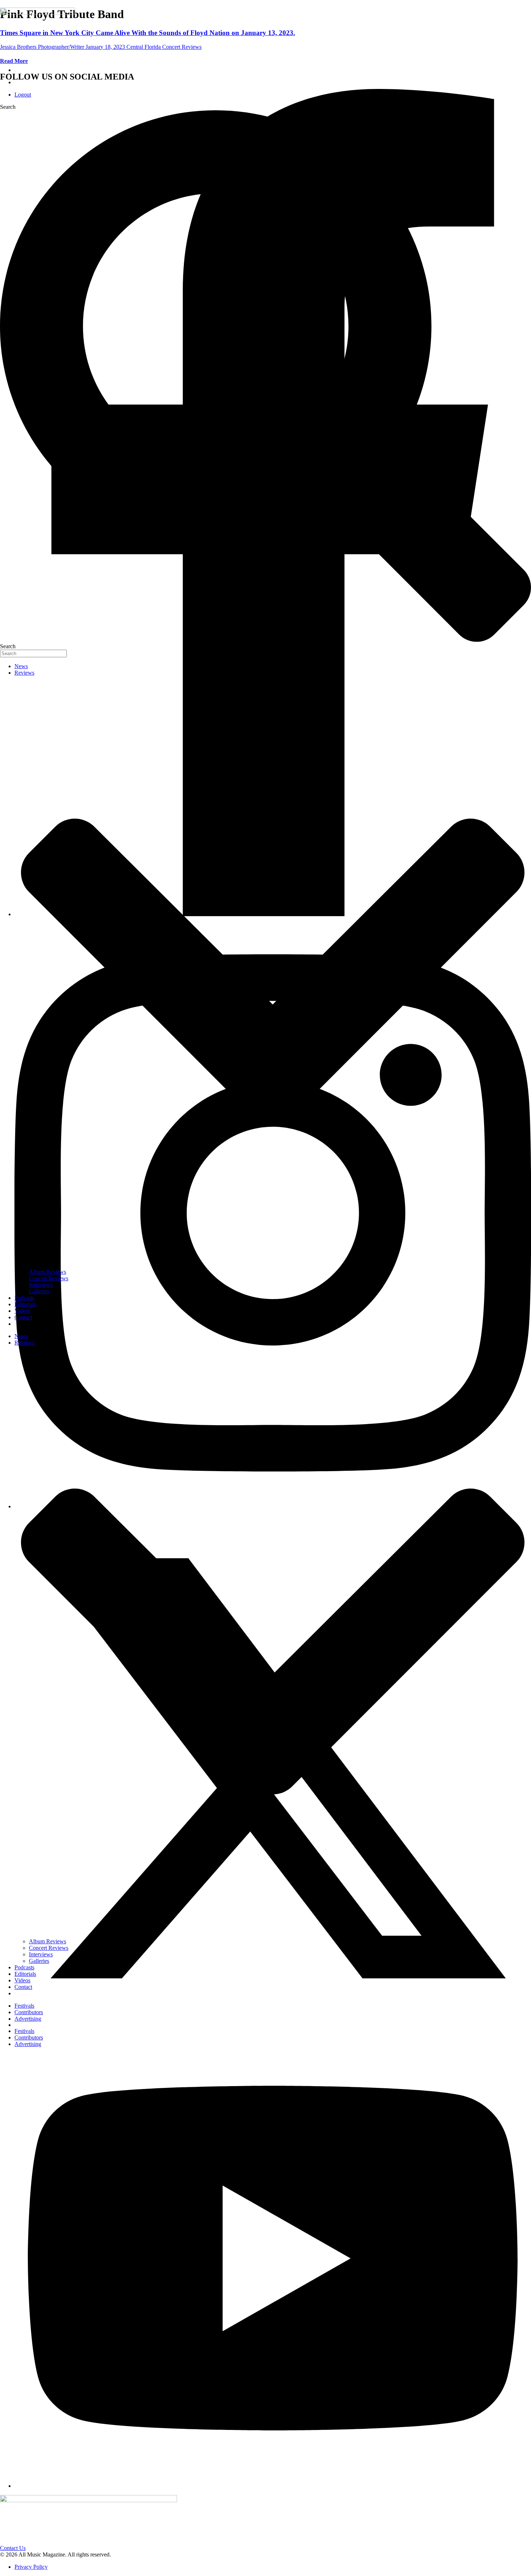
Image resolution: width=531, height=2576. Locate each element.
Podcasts (24, 1298)
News (21, 666)
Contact (23, 1317)
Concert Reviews (49, 1278)
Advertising (28, 2019)
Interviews (41, 1285)
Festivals (24, 2006)
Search (8, 107)
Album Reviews (48, 1272)
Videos (22, 1311)
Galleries (39, 1291)
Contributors (29, 2012)
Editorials (25, 1304)
